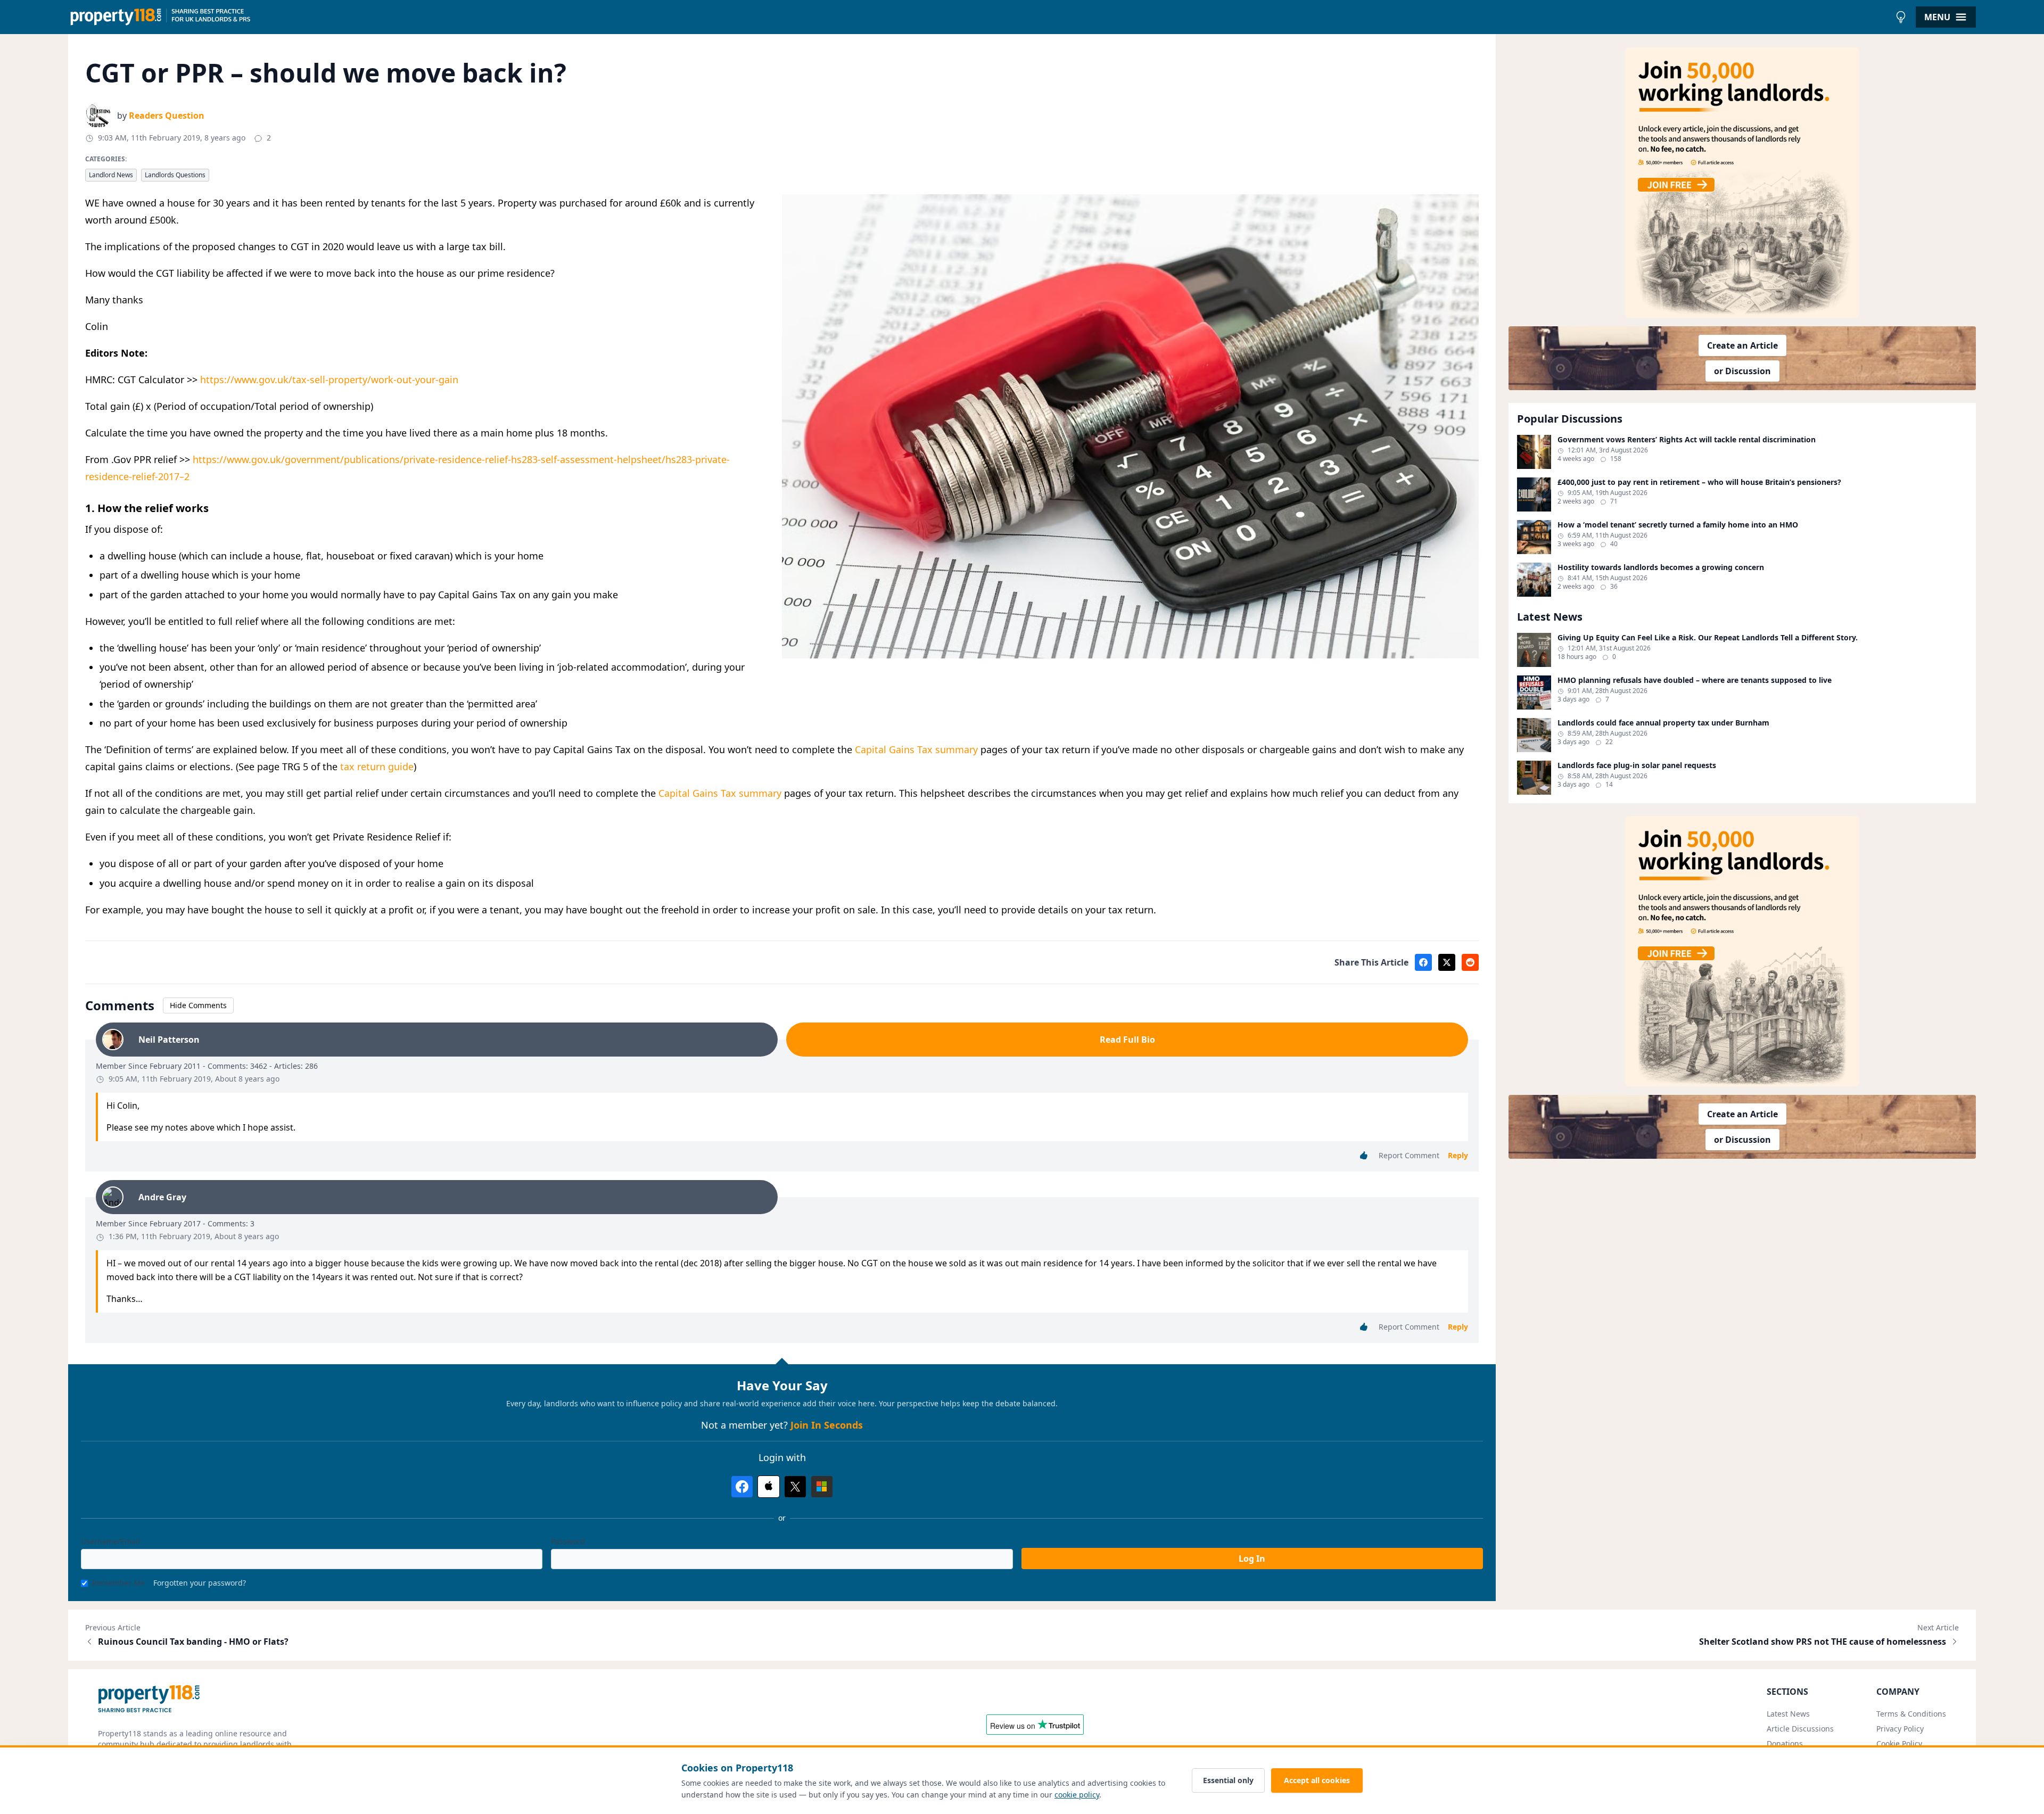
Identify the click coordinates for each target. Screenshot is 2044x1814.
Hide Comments (198, 1005)
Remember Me (118, 1583)
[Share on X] (1447, 962)
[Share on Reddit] (1470, 962)
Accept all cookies (1317, 1780)
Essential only (1228, 1780)
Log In (1252, 1559)
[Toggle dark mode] (1901, 17)
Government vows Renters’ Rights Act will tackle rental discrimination (1687, 440)
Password (568, 1541)
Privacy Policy (1900, 1729)
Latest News (1788, 1714)
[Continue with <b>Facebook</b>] (742, 1487)
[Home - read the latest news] (979, 17)
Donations (1785, 1743)
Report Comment (1409, 1155)
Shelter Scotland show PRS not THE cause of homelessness (1823, 1642)
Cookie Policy (1899, 1743)
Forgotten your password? (200, 1583)
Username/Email (110, 1541)
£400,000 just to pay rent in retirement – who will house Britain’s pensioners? (1699, 482)
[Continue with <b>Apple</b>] (769, 1487)
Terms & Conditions (1911, 1714)
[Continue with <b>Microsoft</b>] (822, 1487)
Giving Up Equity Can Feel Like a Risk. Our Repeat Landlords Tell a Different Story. (1708, 638)
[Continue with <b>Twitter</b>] (795, 1487)
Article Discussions (1800, 1729)
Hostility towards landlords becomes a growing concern (1661, 567)
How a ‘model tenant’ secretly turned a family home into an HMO (1678, 525)
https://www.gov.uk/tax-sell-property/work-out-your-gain (329, 380)
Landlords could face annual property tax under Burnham (1663, 723)
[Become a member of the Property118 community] (1742, 183)
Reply (1458, 1155)
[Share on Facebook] (1423, 962)
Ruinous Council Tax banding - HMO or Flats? (193, 1642)
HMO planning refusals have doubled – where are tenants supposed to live (1695, 680)
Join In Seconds (827, 1425)
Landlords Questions (175, 175)
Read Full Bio (1127, 1040)
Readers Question (167, 116)
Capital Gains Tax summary (916, 749)
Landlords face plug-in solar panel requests (1637, 765)
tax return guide (377, 766)
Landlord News (111, 175)
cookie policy (1077, 1795)
